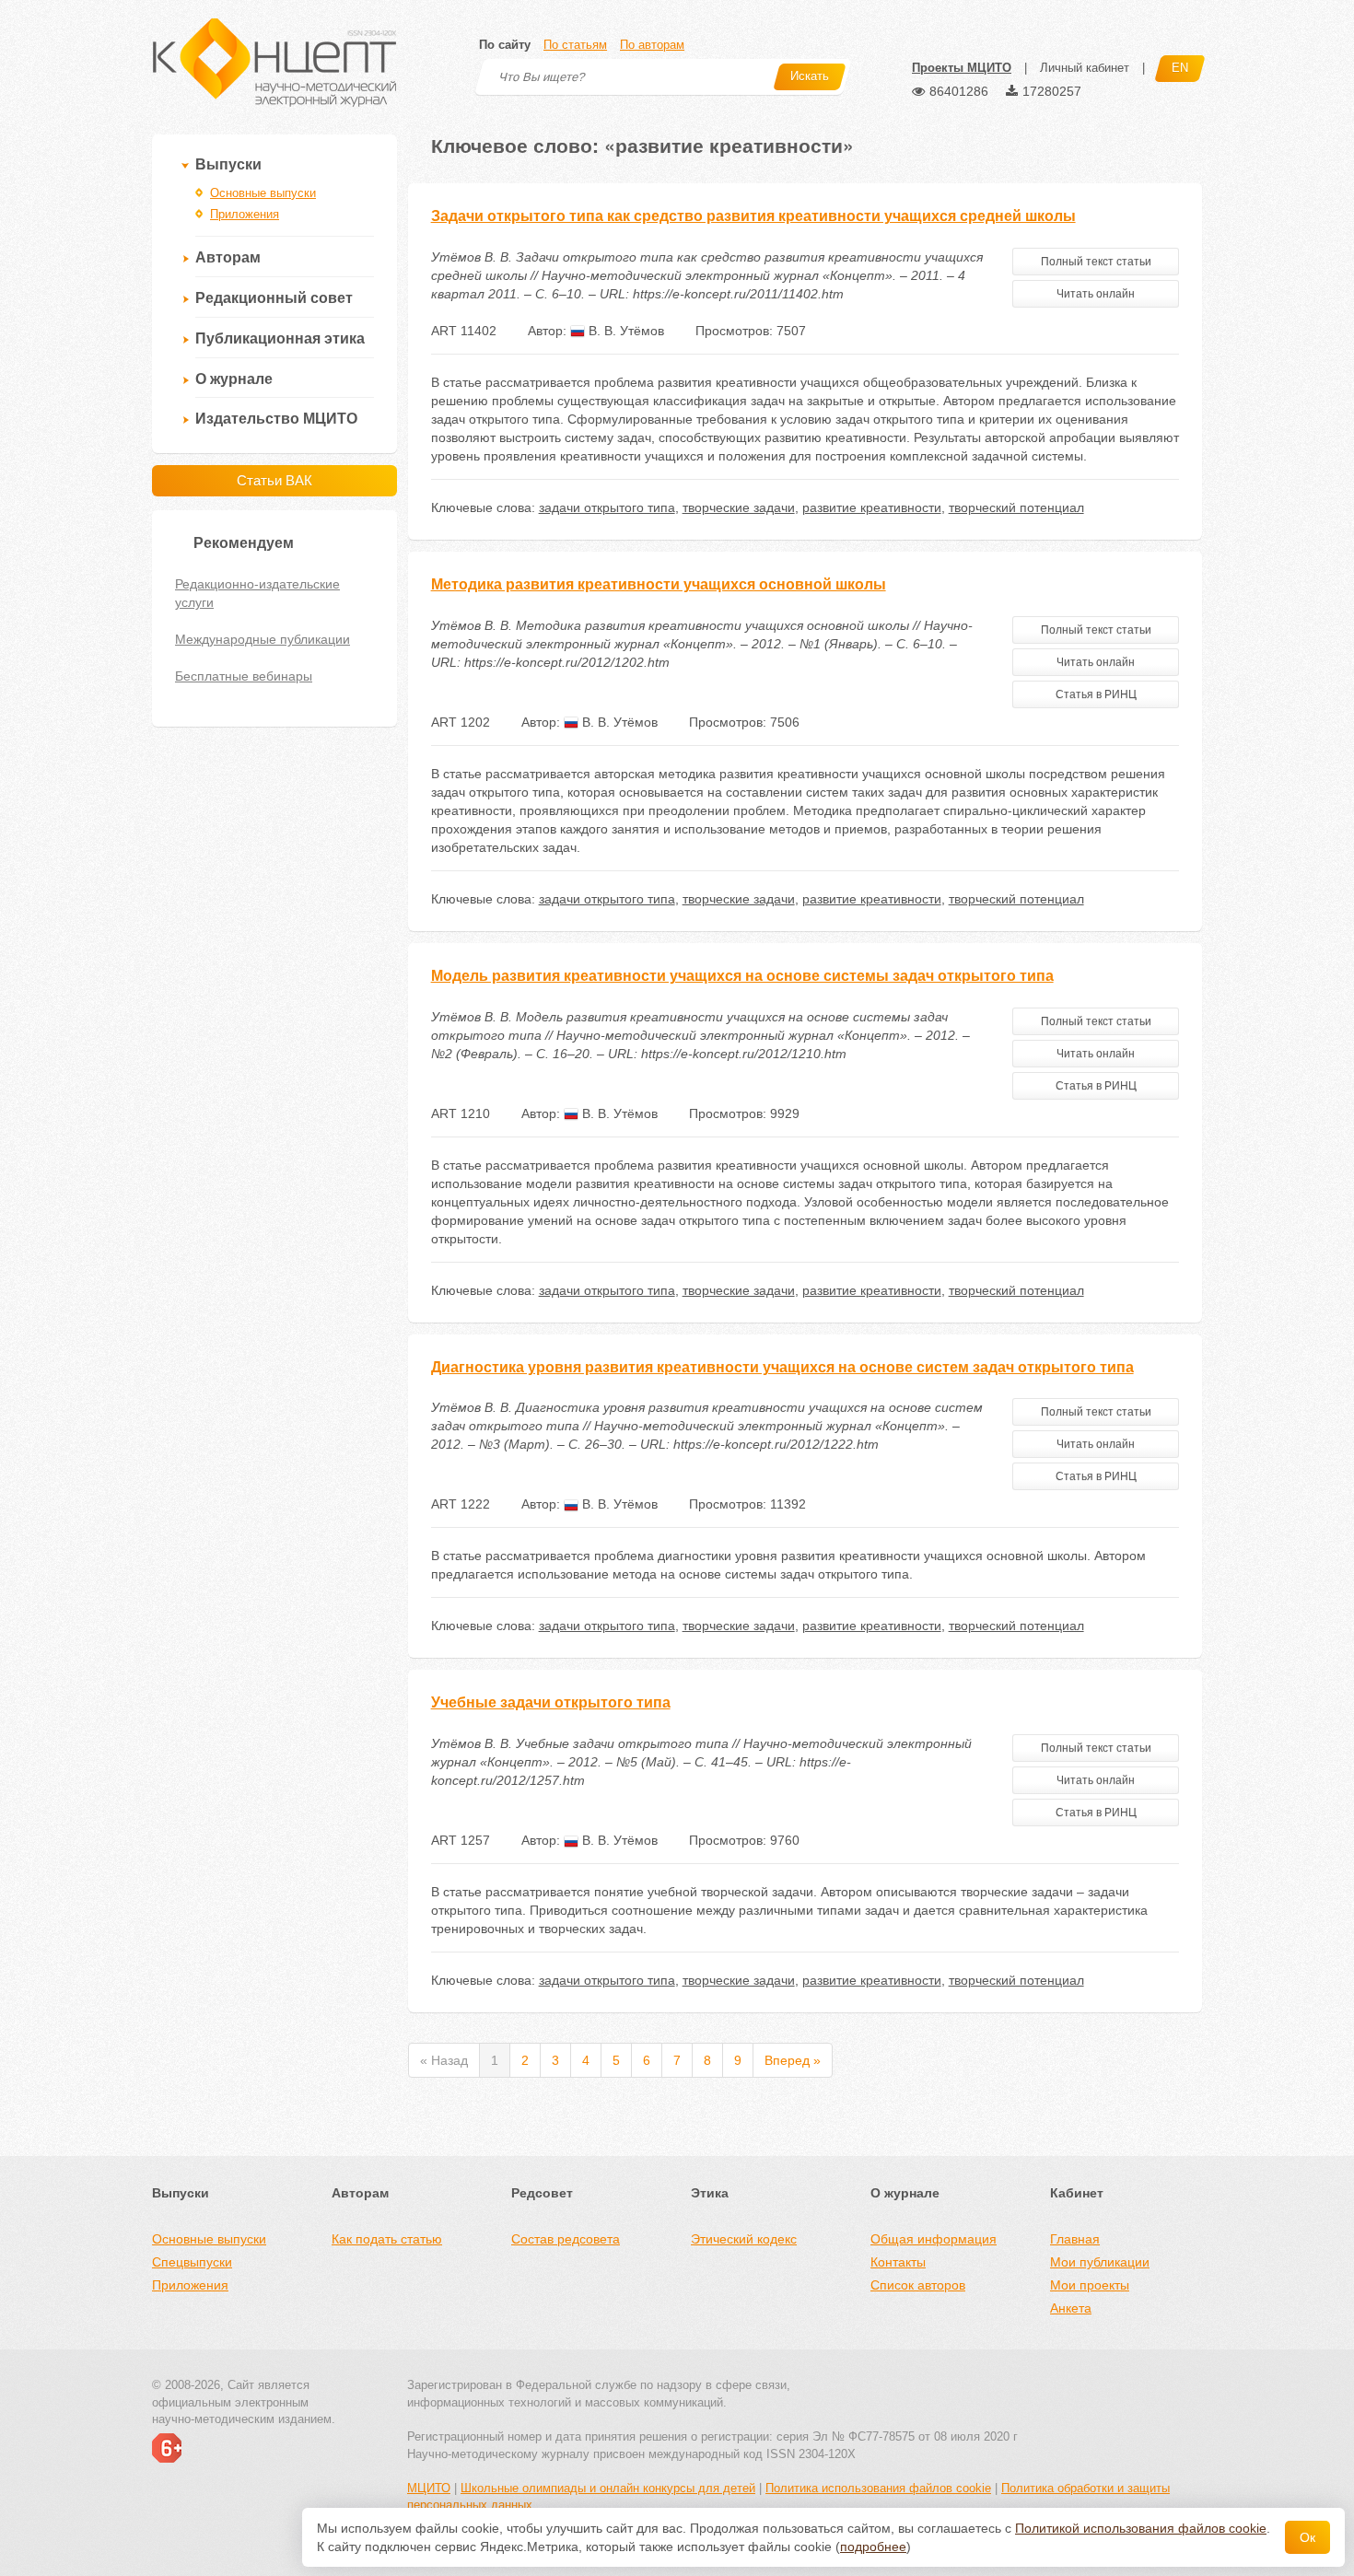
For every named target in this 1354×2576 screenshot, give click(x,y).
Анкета (1071, 2308)
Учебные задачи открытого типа (551, 1702)
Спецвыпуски (192, 2262)
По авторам (652, 45)
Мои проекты (1090, 2285)
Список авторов (918, 2285)
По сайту (505, 45)
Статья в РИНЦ (1096, 694)
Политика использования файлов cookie (878, 2488)
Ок (1307, 2537)
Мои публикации (1100, 2262)
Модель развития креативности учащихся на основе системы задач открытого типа (742, 976)
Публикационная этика (280, 338)
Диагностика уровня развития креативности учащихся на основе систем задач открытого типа (782, 1367)
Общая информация (934, 2239)
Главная (1075, 2239)
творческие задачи (739, 507)
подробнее (873, 2547)
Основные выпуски (263, 193)
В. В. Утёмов (624, 331)
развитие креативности (872, 507)
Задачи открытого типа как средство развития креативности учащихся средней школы (753, 216)
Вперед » (793, 2060)
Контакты (898, 2262)
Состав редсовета (566, 2239)
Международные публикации (263, 639)
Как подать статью (387, 2239)
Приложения (245, 214)
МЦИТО (429, 2488)
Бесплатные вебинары (244, 676)
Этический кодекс (744, 2239)
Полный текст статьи (1096, 262)
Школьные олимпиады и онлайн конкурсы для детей (608, 2488)
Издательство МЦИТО (276, 419)
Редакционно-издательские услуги (257, 593)
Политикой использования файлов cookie (1141, 2528)
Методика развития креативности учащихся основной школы (659, 584)
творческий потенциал (1016, 507)
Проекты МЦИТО (962, 68)
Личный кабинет (1085, 68)
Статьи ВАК (274, 480)
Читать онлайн (1096, 294)
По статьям (575, 45)
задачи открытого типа (607, 507)
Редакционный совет (274, 298)
